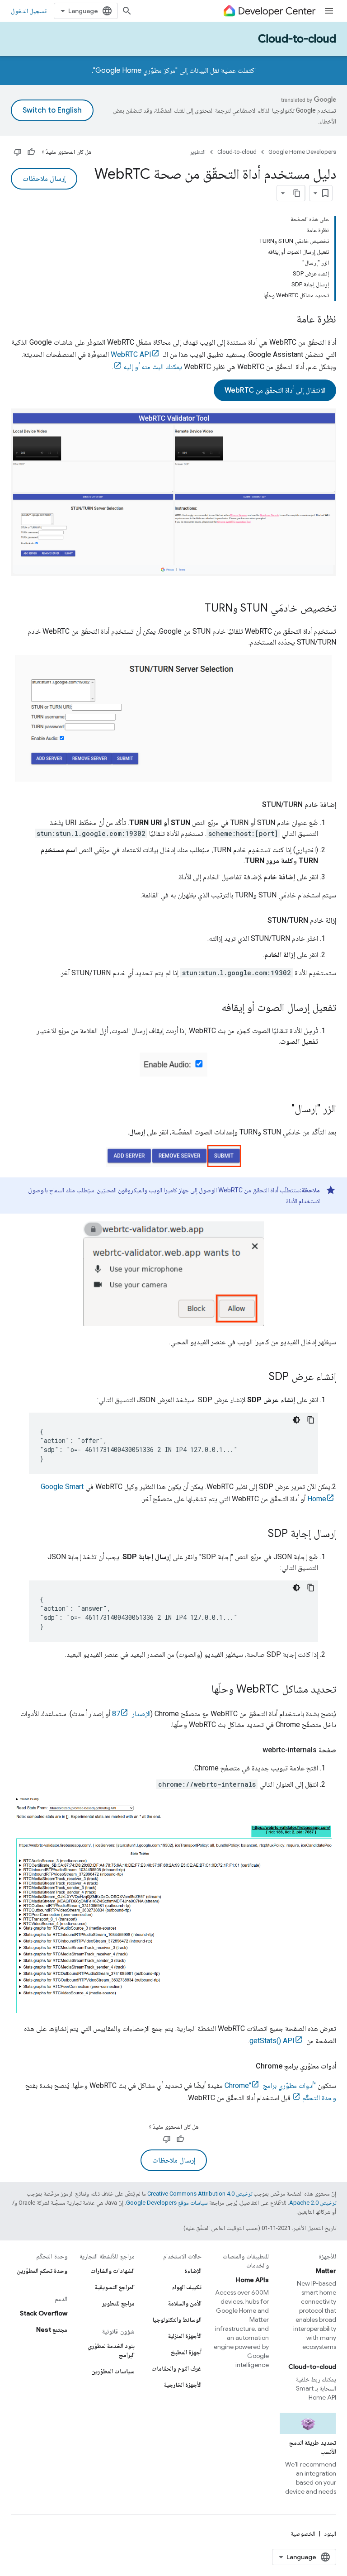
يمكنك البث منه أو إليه (153, 367)
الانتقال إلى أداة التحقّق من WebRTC (275, 390)
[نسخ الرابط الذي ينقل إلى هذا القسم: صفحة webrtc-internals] (253, 1750)
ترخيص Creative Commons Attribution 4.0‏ (200, 2194)
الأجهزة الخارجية (183, 2385)
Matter (326, 2271)
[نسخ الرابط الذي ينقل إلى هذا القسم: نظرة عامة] (287, 320)
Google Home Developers (302, 152)
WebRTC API (131, 354)
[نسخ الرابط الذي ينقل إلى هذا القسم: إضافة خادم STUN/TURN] (253, 805)
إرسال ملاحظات (44, 179)
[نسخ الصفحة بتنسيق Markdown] (297, 193)
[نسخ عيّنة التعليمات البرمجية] (311, 1420)
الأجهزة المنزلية (185, 2336)
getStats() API (272, 2041)
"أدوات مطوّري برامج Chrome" (270, 2085)
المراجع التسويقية (115, 2287)
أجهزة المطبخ (186, 2352)
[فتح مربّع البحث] (127, 11)
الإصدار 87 (131, 1714)
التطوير (198, 152)
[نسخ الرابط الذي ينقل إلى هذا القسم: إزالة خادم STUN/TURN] (258, 920)
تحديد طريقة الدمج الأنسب (313, 2447)
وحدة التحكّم (319, 2098)
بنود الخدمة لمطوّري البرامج (111, 2350)
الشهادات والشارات (113, 2271)
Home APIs (252, 2280)
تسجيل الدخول (29, 11)
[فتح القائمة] (329, 11)
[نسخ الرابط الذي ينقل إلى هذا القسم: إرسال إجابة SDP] (259, 1534)
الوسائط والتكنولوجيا (177, 2320)
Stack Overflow (44, 2313)
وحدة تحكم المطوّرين (42, 2271)
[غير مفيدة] (18, 152)
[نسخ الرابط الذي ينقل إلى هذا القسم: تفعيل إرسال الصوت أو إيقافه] (212, 1008)
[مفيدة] (31, 152)
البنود (330, 2533)
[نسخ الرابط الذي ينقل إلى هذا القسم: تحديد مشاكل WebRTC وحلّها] (202, 1690)
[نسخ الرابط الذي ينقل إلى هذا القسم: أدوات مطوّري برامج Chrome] (247, 2066)
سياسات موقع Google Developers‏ (167, 2203)
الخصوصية (303, 2533)
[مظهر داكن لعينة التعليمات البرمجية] (296, 1420)
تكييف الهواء (187, 2287)
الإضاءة (193, 2271)
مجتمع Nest (52, 2329)
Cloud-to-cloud (297, 39)
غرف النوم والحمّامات (176, 2368)
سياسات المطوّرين (113, 2371)
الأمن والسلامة (185, 2303)
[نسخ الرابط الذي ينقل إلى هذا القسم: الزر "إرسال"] (282, 1110)
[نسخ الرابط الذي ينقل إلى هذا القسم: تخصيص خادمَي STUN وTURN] (196, 609)
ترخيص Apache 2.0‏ (313, 2203)
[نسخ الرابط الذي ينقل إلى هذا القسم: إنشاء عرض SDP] (260, 1377)
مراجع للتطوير (118, 2303)
